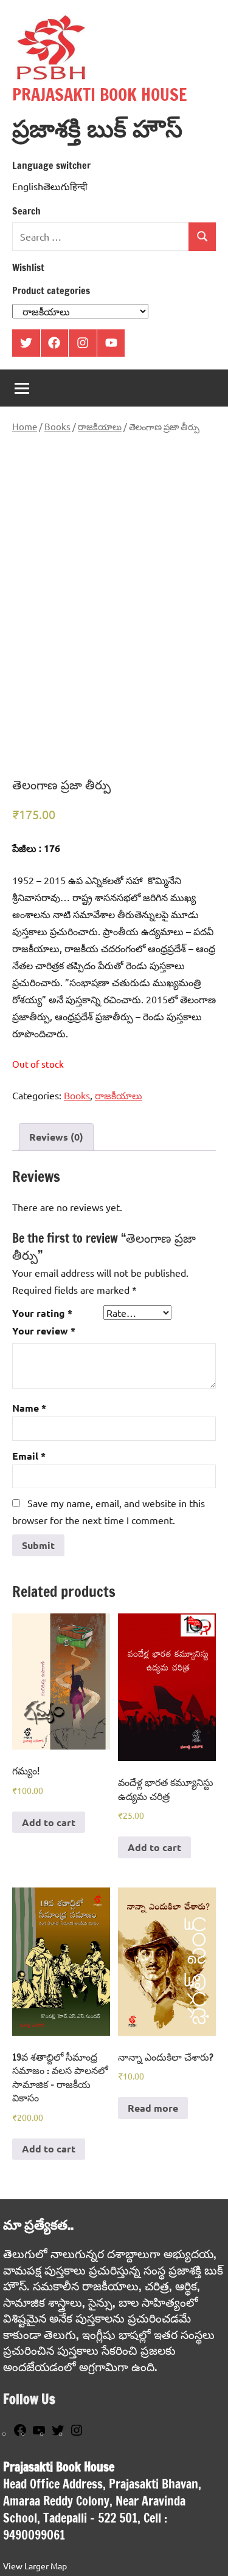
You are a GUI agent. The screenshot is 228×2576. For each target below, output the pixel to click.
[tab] (56, 1137)
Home (25, 426)
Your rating (42, 1313)
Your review (44, 1331)
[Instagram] (77, 2434)
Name (29, 1408)
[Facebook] (20, 2434)
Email (29, 1456)
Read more (153, 2108)
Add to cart (49, 1822)
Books (57, 426)
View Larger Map (35, 2566)
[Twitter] (58, 2434)
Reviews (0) (56, 1137)
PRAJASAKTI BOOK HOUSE (100, 94)
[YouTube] (39, 2434)
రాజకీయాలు (100, 426)
